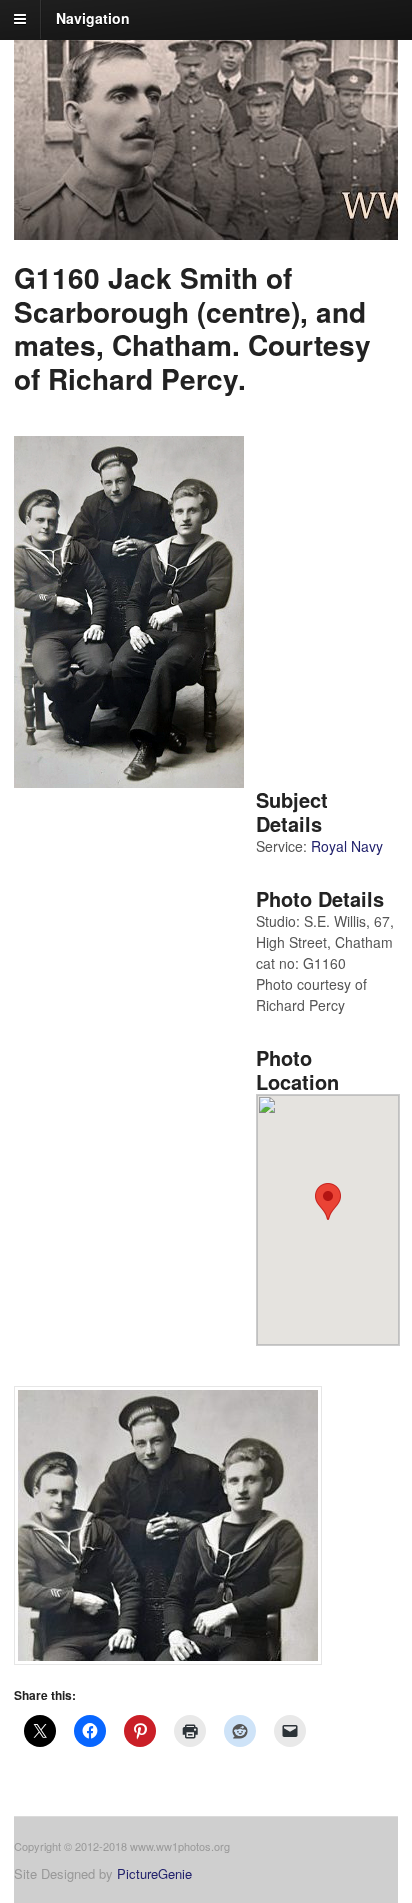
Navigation (93, 18)
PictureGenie (154, 1873)
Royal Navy (347, 846)
